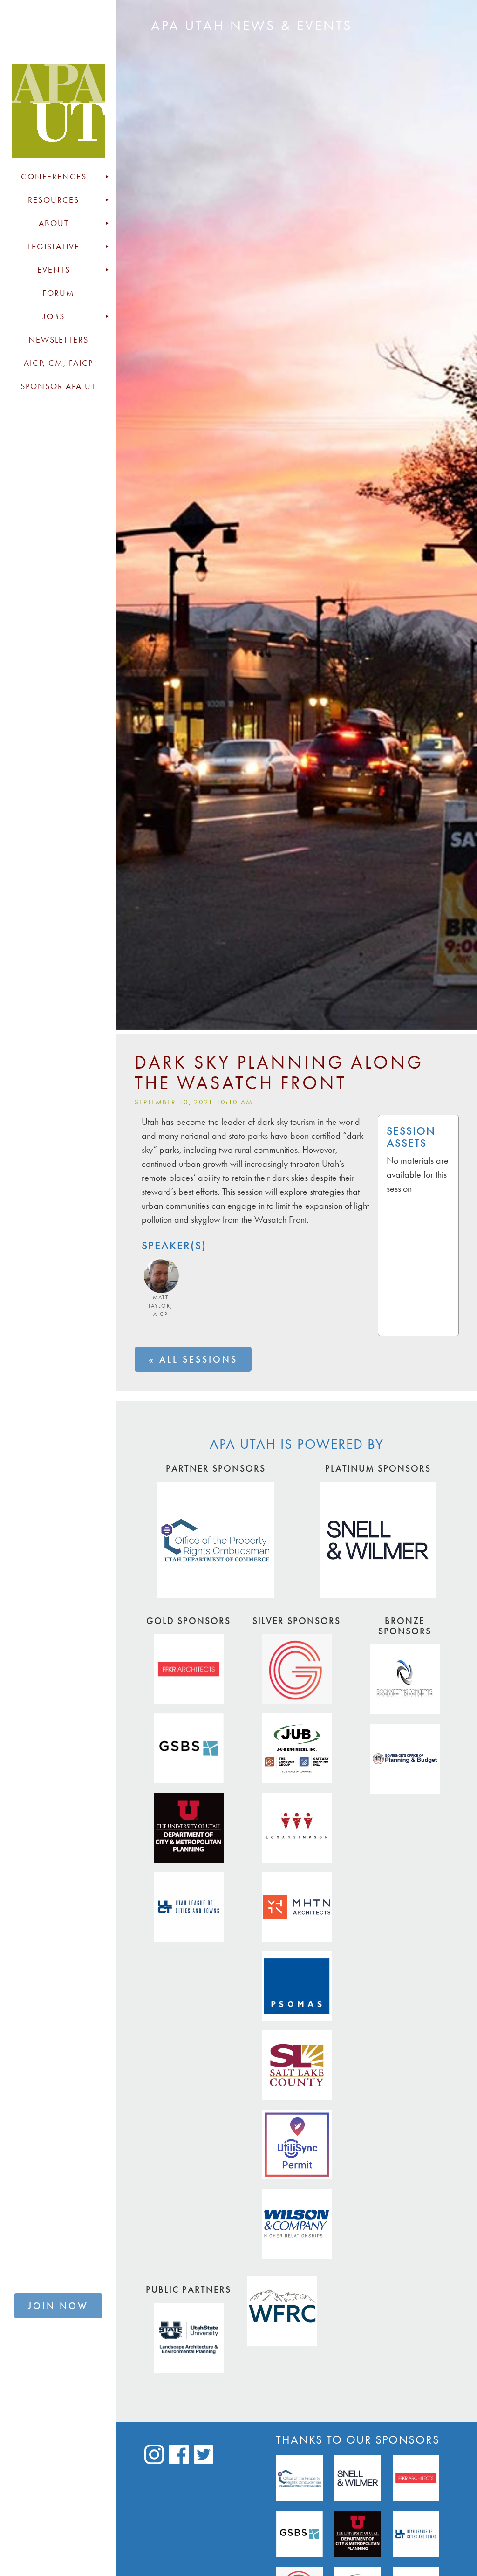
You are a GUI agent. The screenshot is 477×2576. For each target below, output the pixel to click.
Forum (58, 293)
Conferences (54, 177)
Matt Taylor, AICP (160, 1306)
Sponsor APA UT (58, 386)
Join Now (58, 2306)
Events (54, 270)
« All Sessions (193, 1359)
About (54, 223)
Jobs (54, 316)
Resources (54, 200)
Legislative (54, 247)
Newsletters (58, 340)
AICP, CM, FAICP (58, 363)
